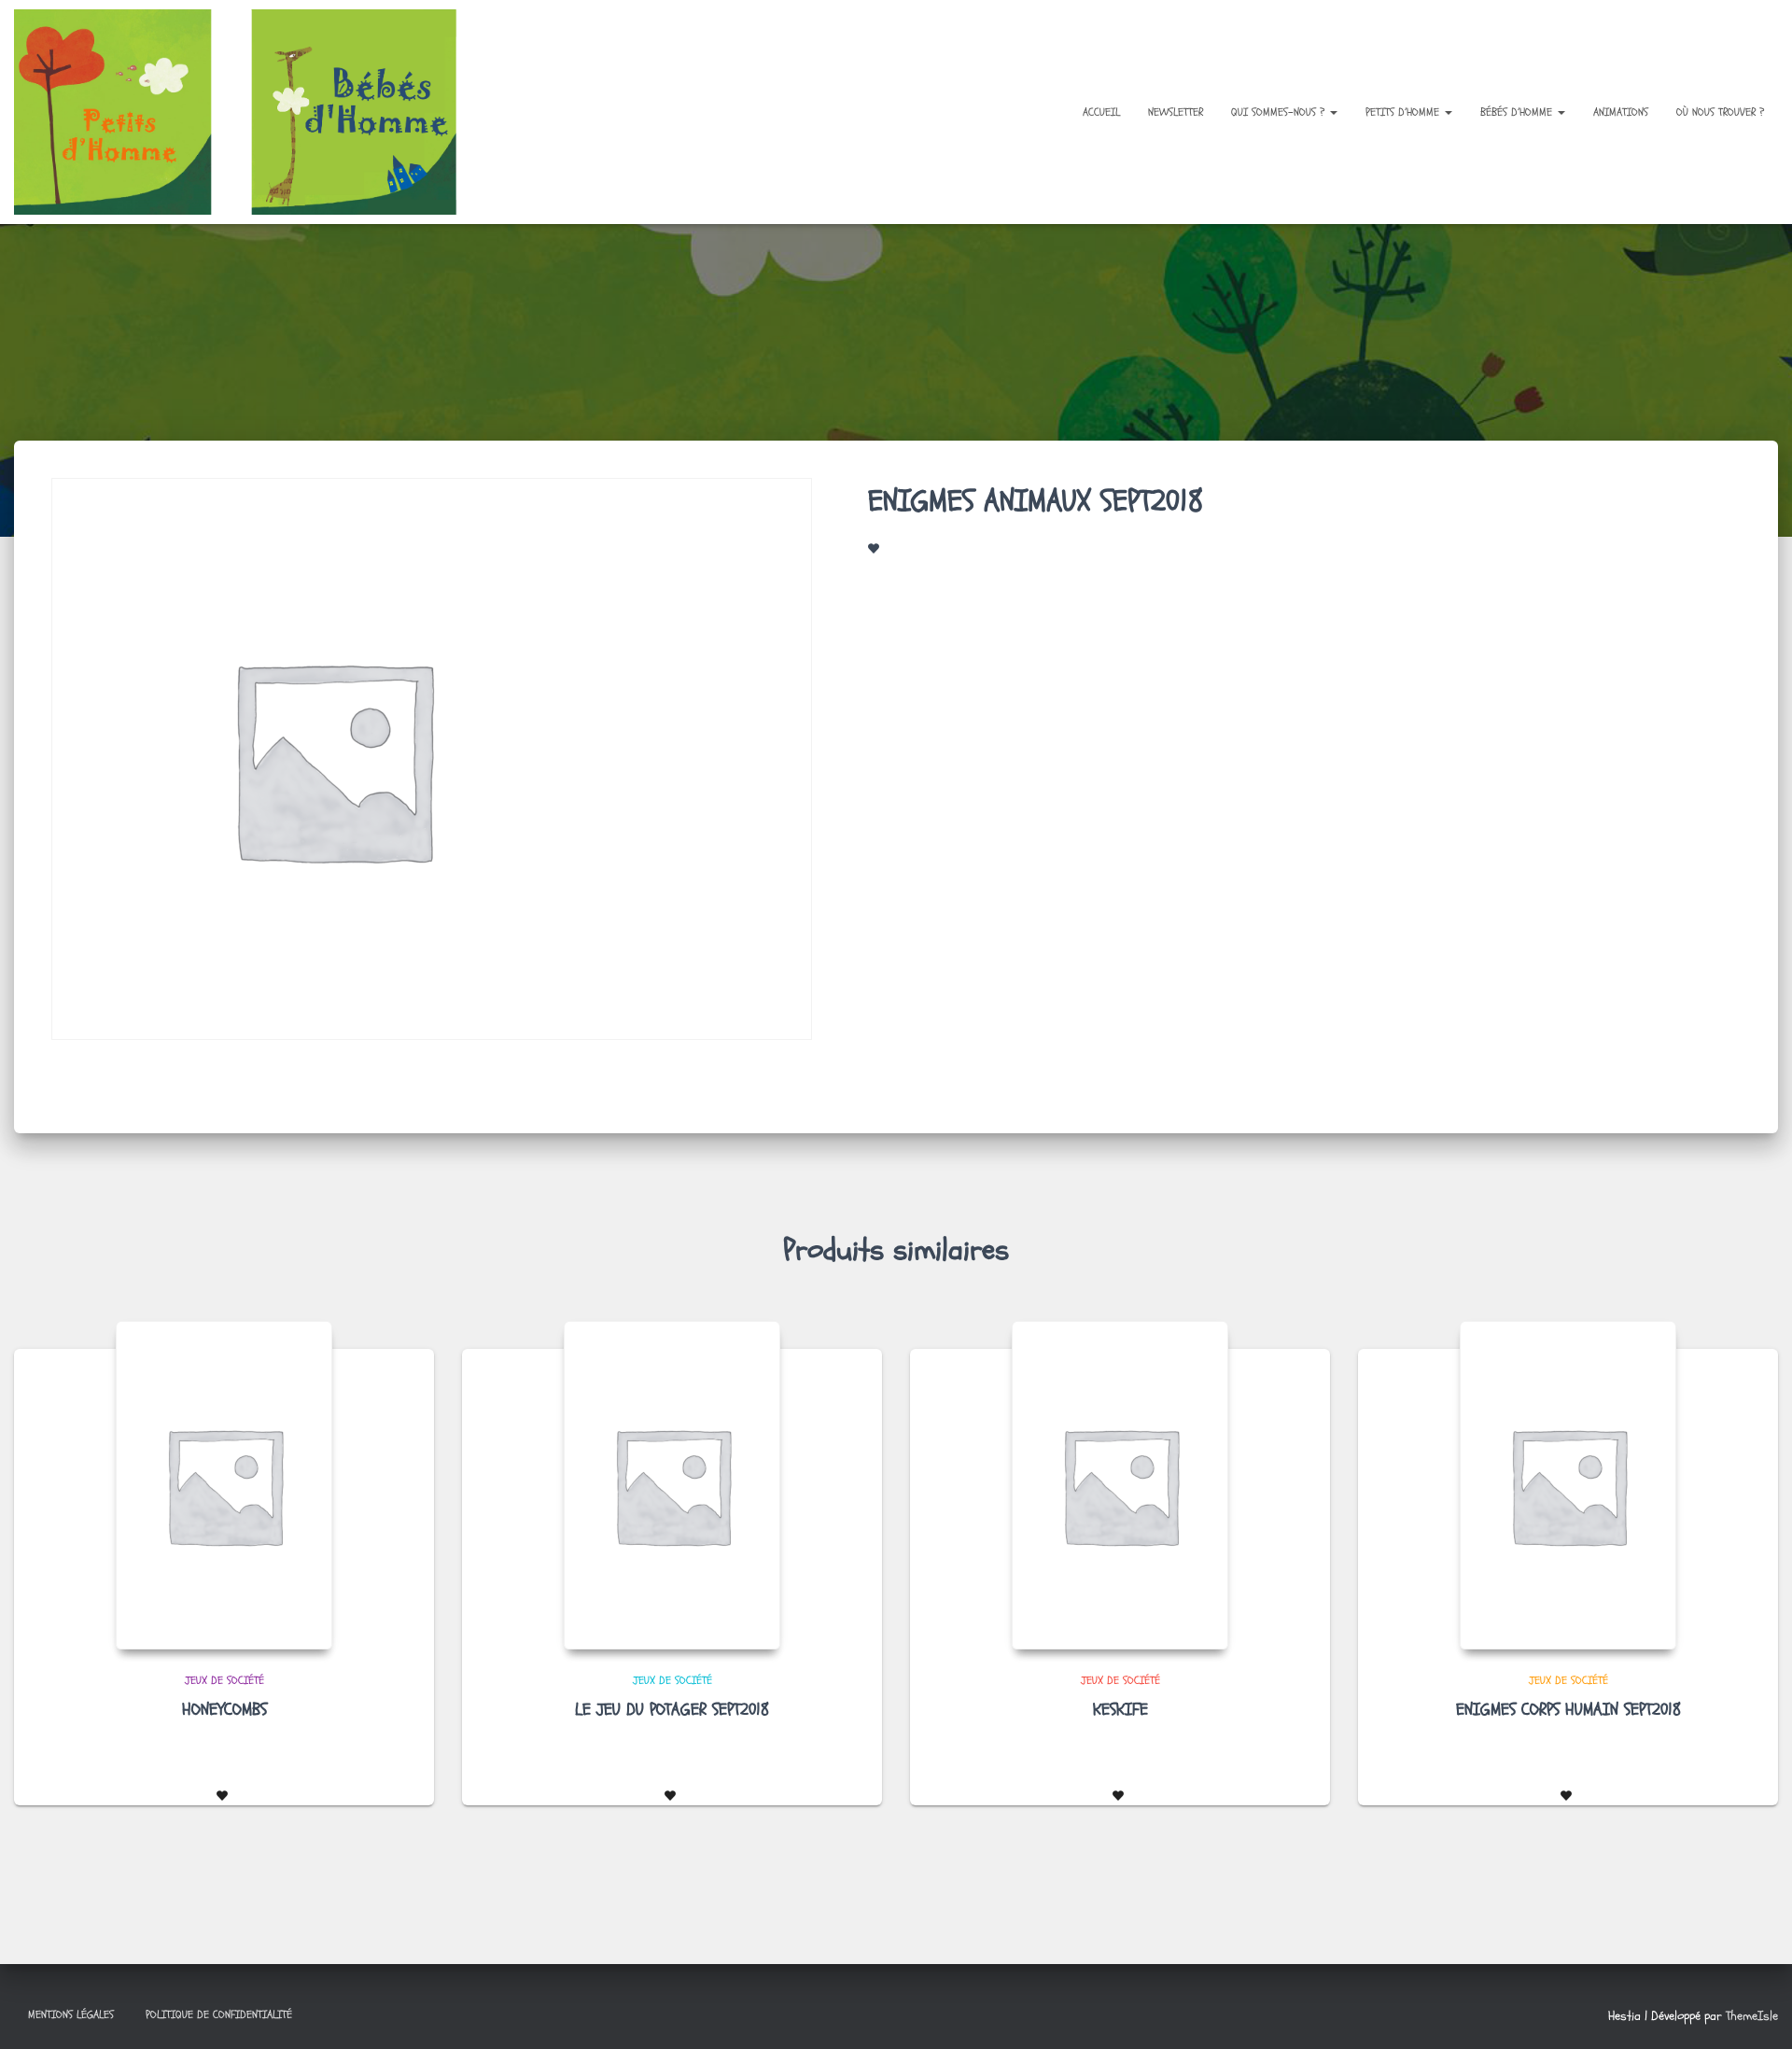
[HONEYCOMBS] (224, 1485)
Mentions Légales (71, 2014)
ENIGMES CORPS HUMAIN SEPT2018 (1568, 1710)
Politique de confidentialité (219, 2014)
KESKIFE (1120, 1710)
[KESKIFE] (1120, 1485)
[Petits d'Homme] (251, 112)
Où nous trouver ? (1720, 112)
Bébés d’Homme (1518, 112)
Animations (1621, 112)
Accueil (1101, 112)
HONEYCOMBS (224, 1710)
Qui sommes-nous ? (1280, 112)
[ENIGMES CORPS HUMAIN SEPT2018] (1568, 1485)
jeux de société (224, 1680)
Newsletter (1176, 112)
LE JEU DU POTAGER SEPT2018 (672, 1710)
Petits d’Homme (1404, 112)
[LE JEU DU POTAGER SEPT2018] (672, 1485)
